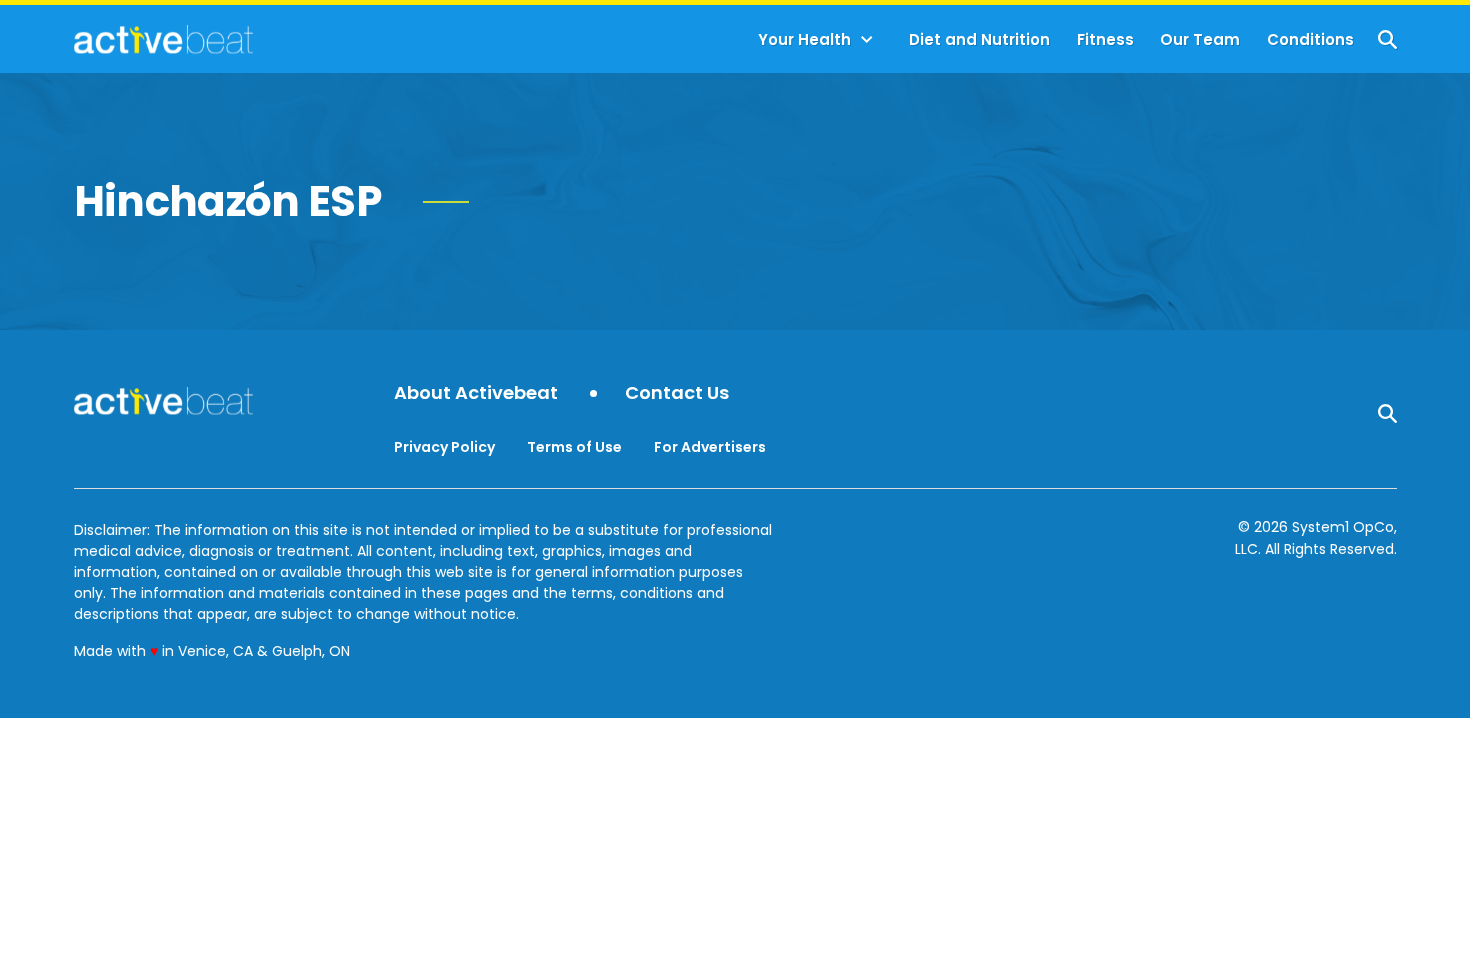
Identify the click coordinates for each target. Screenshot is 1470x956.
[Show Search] (1387, 39)
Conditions (1310, 39)
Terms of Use (574, 447)
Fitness (1105, 39)
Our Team (1200, 39)
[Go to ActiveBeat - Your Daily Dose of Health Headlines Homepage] (163, 39)
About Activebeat (476, 393)
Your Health (804, 39)
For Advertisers (710, 447)
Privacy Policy (444, 447)
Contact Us (677, 393)
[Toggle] (867, 40)
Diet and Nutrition (979, 39)
